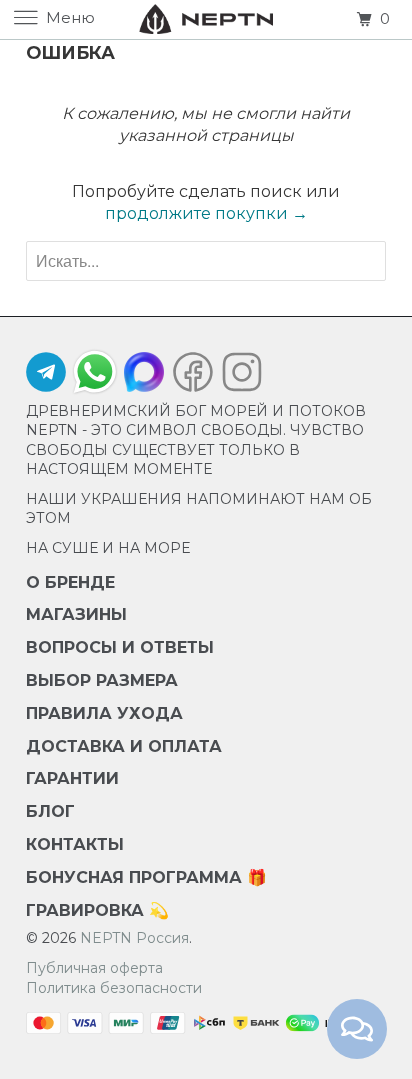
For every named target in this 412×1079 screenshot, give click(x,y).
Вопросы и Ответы (120, 647)
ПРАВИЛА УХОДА (104, 713)
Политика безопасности (114, 988)
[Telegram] (46, 377)
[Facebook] (193, 377)
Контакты (75, 844)
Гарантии (72, 778)
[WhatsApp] (95, 372)
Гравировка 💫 (97, 910)
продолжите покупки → (206, 213)
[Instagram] (237, 377)
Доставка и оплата (124, 746)
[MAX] (144, 377)
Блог (50, 811)
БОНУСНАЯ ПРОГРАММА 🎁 (146, 877)
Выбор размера (102, 680)
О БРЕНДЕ (70, 582)
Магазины (76, 614)
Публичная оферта (94, 968)
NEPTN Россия (134, 938)
